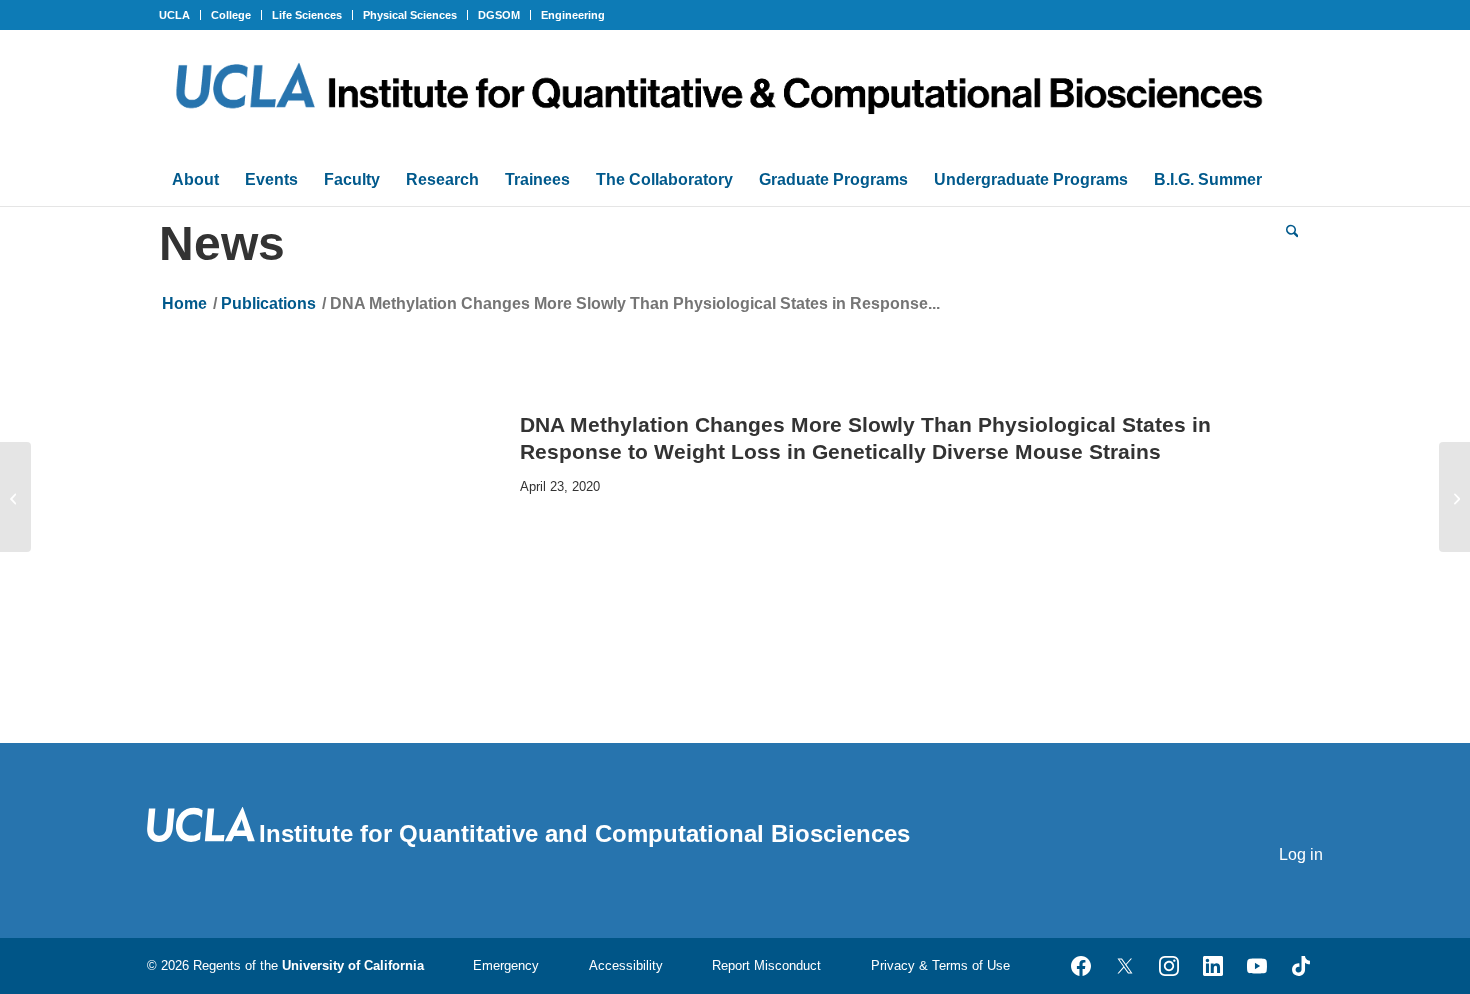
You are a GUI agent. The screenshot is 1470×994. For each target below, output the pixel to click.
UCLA (174, 15)
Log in (1301, 854)
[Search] (1292, 230)
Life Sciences (307, 15)
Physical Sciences (410, 15)
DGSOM (499, 15)
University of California (353, 965)
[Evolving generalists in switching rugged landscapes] (15, 497)
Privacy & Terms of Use (940, 965)
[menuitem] (180, 15)
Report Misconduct (766, 965)
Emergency (506, 965)
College (231, 15)
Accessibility (626, 965)
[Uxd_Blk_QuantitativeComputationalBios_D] (735, 92)
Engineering (573, 15)
